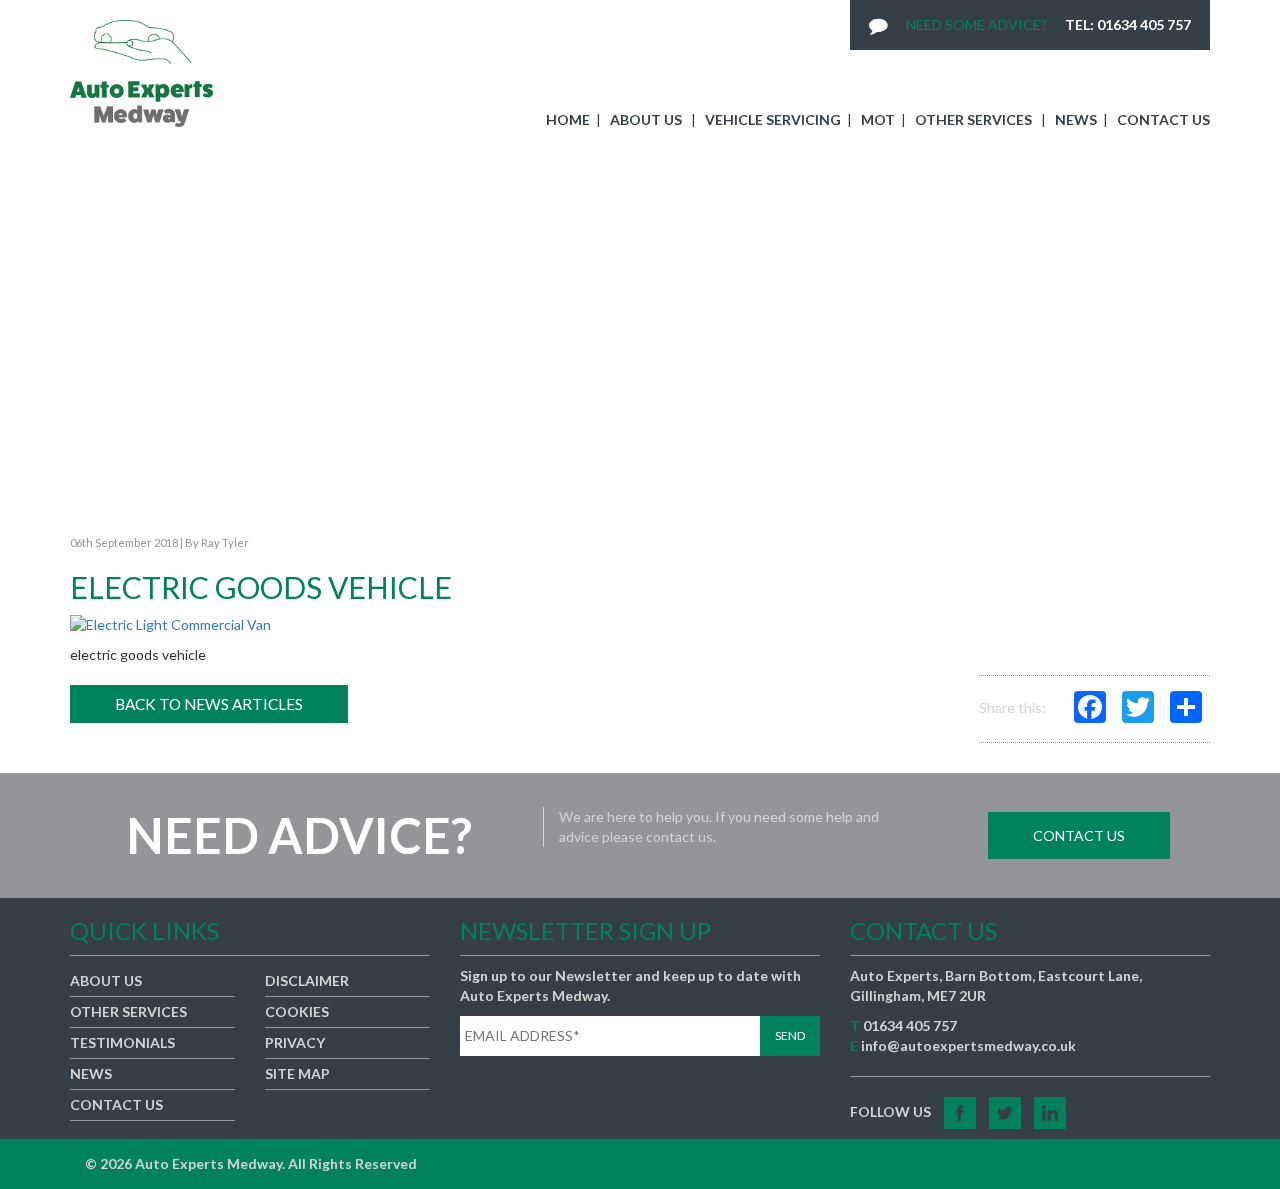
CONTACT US (1079, 835)
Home (568, 119)
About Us (646, 119)
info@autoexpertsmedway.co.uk (968, 1045)
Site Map (297, 1073)
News (1076, 119)
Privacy (295, 1042)
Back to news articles (209, 704)
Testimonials (122, 1042)
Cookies (297, 1011)
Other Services (973, 119)
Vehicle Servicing (773, 119)
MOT (878, 119)
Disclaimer (307, 980)
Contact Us (1163, 119)
